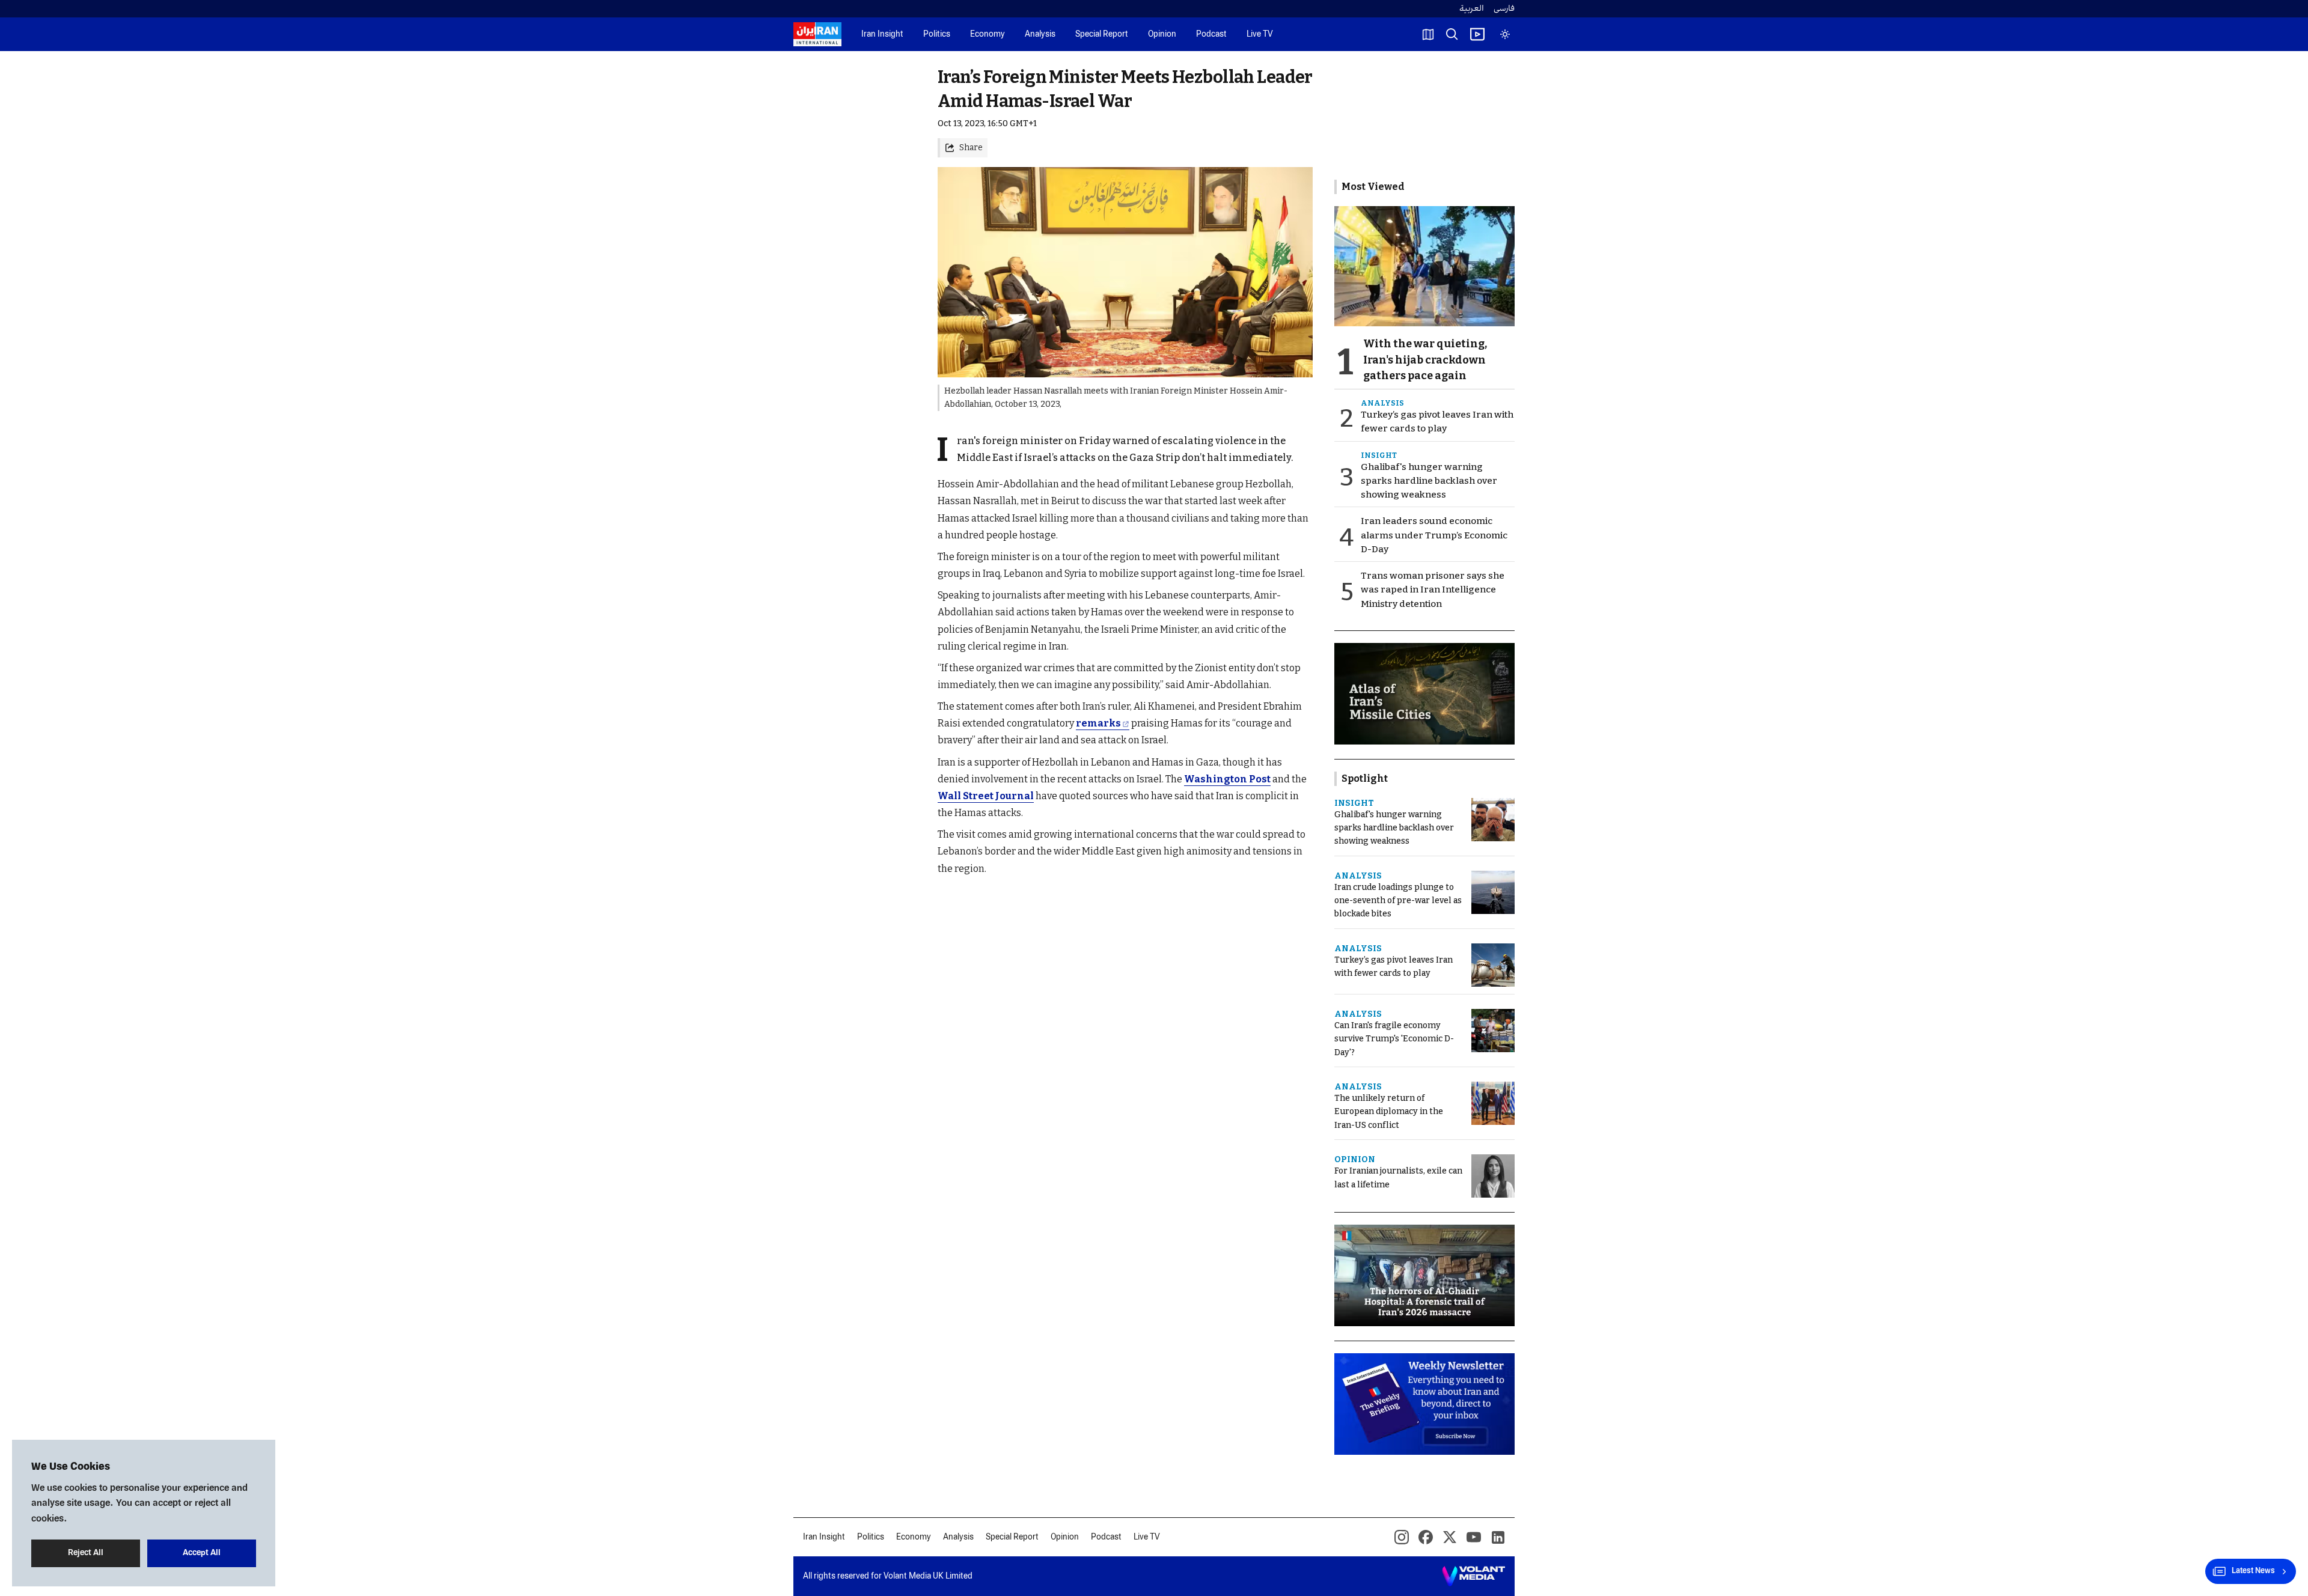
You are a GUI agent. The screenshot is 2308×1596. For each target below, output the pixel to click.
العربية (1472, 9)
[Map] (1428, 34)
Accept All (202, 1553)
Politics (937, 35)
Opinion (1162, 35)
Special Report (1102, 35)
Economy (988, 35)
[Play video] (1477, 34)
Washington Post (1227, 779)
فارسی (1504, 9)
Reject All (86, 1553)
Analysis (1040, 35)
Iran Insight (882, 35)
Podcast (1211, 35)
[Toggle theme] (1505, 34)
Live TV (1260, 35)
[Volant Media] (1473, 1576)
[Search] (1452, 34)
